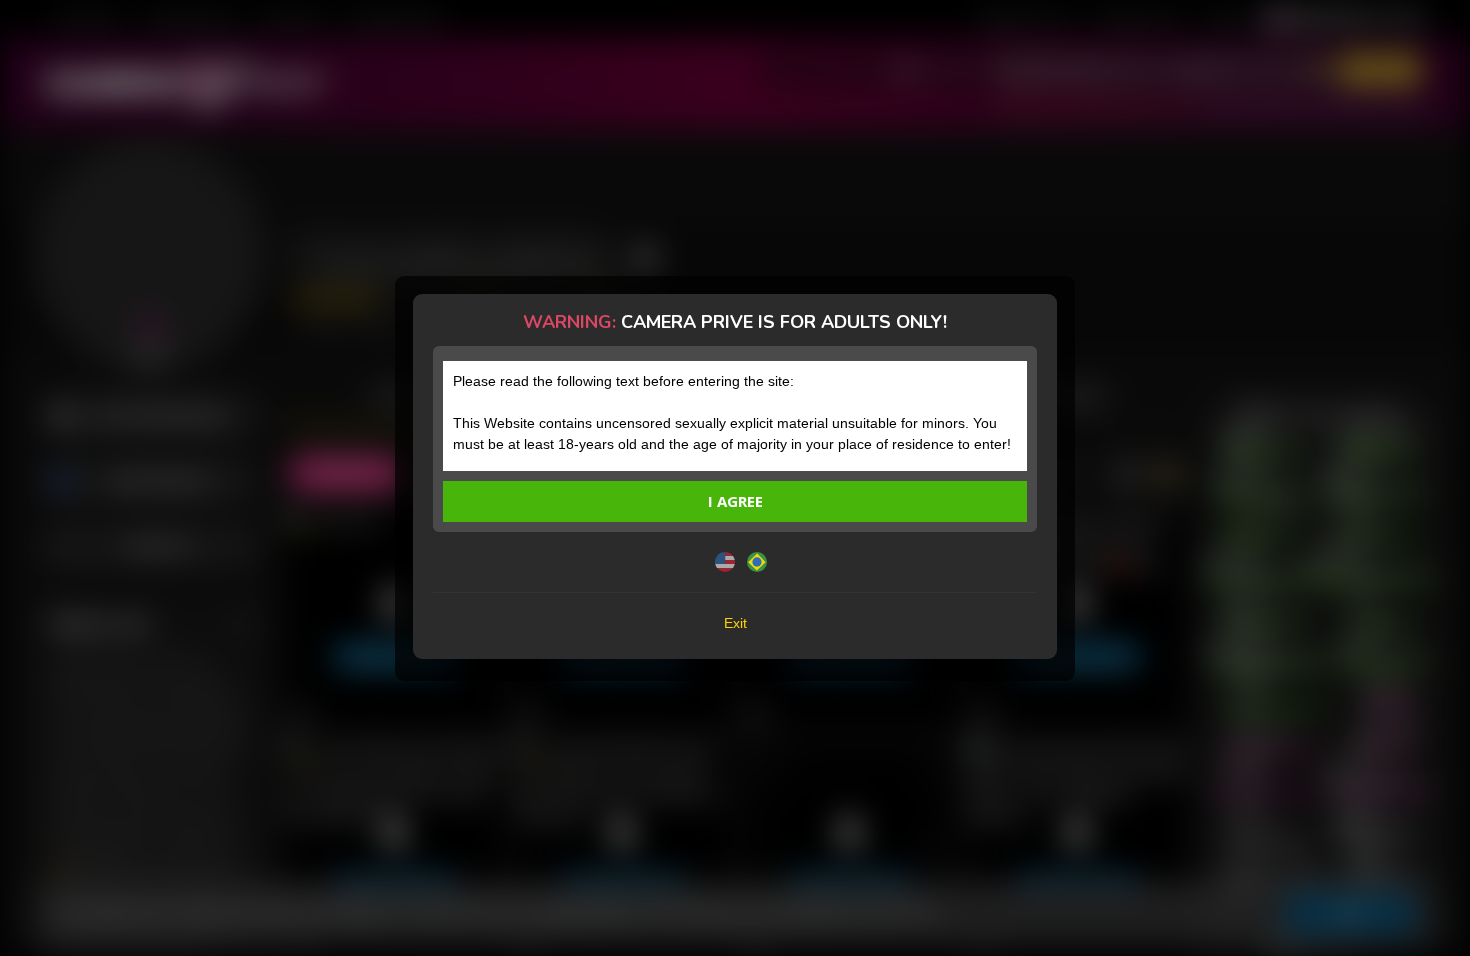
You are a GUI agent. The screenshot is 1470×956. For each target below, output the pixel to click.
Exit (735, 623)
